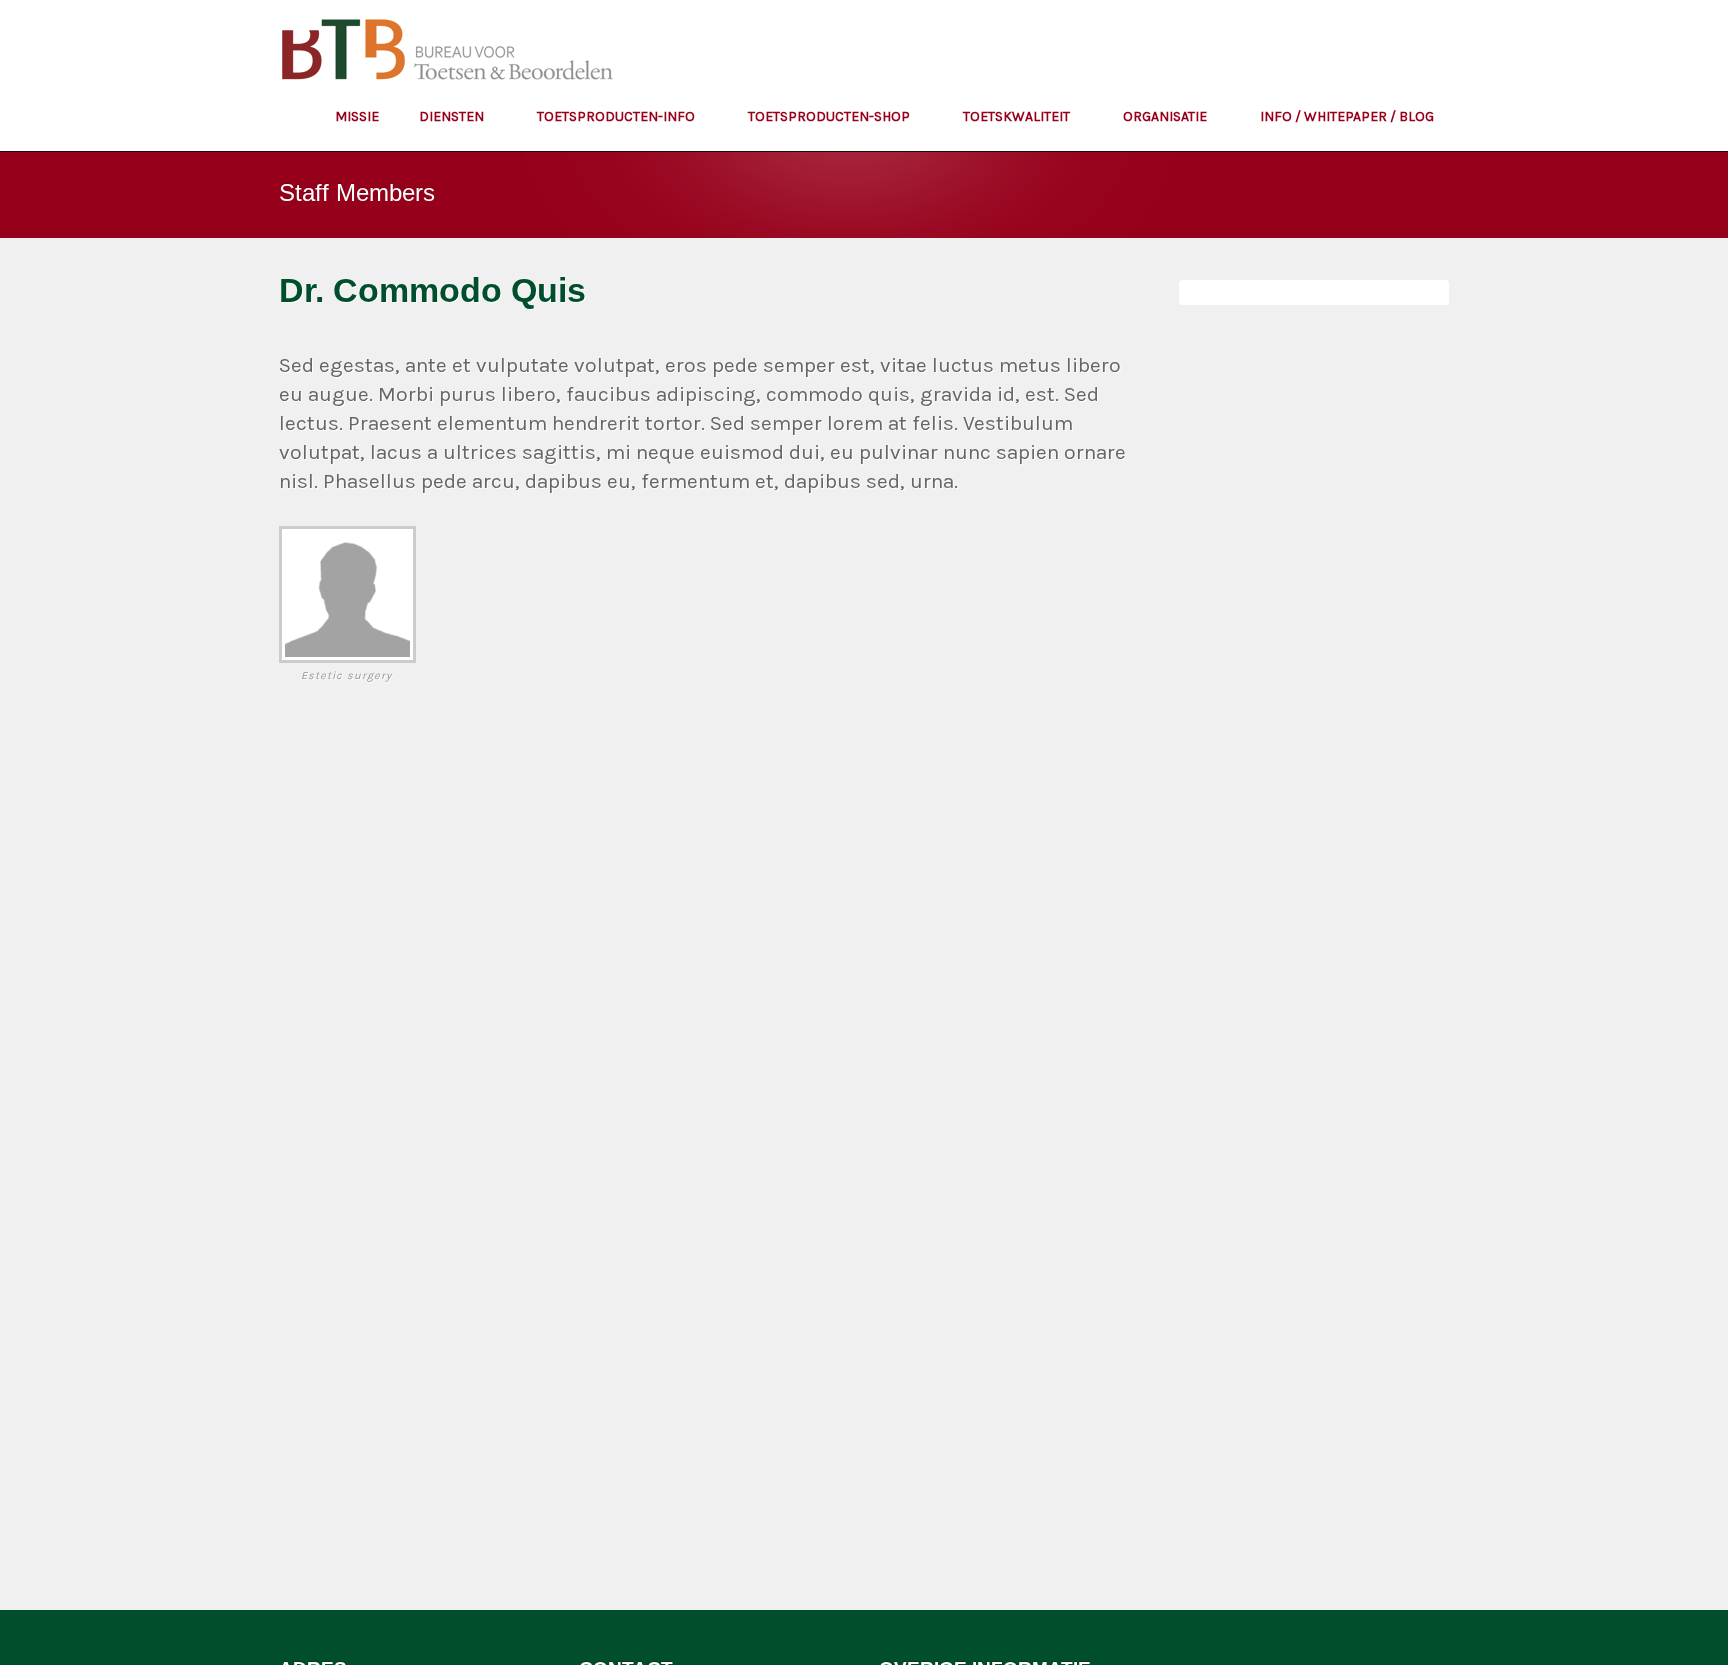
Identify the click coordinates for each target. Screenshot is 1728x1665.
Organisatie (1166, 116)
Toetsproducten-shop (830, 116)
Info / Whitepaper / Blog (1347, 116)
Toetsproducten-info (617, 116)
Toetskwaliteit (1018, 116)
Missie (357, 116)
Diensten (453, 116)
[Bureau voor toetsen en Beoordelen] (450, 55)
